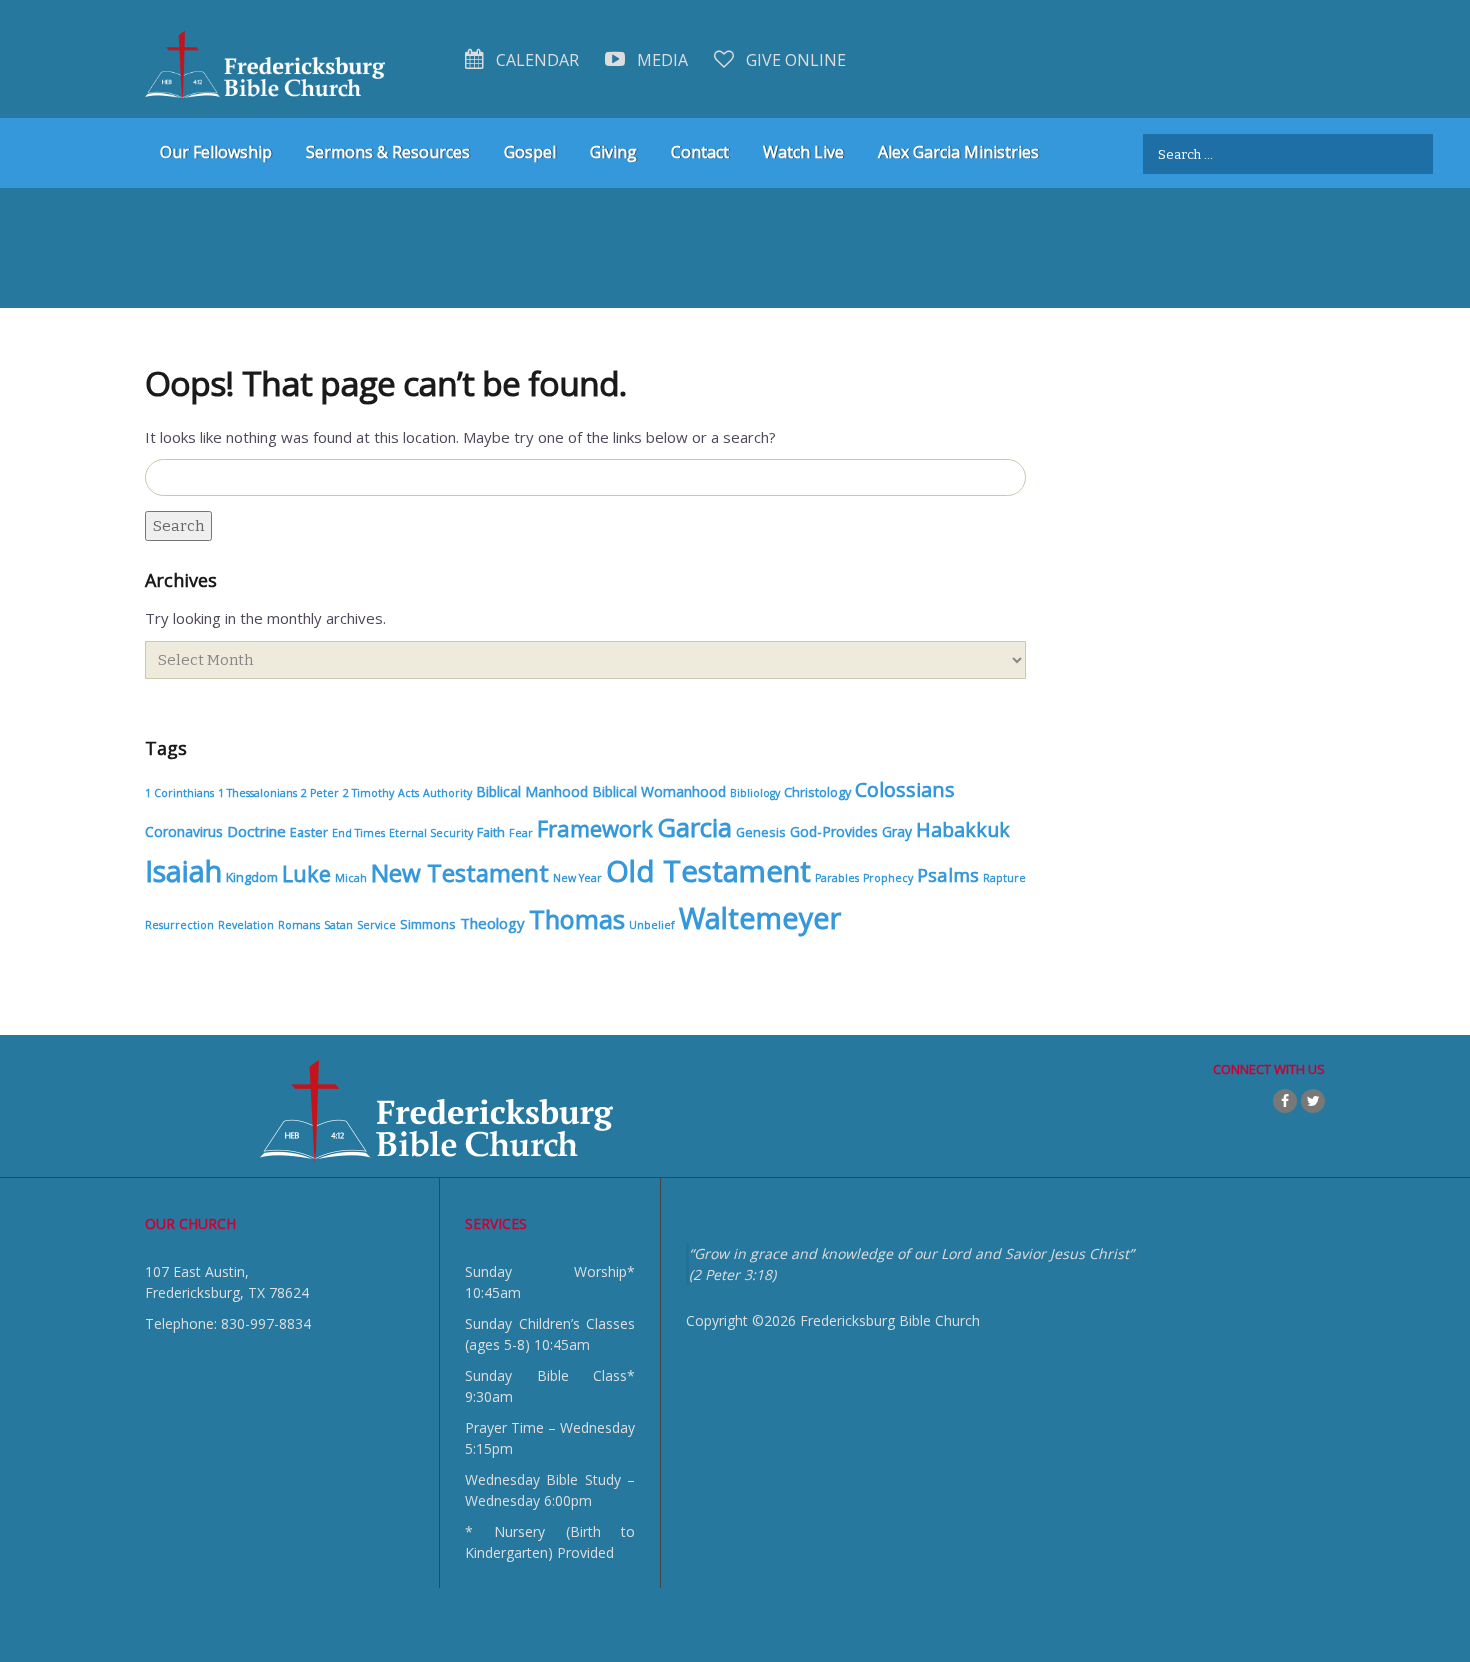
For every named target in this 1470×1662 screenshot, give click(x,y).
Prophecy (888, 878)
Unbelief (652, 925)
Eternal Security (431, 833)
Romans (299, 925)
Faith (491, 832)
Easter (309, 832)
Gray (897, 831)
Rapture (1004, 878)
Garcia (694, 827)
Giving (613, 152)
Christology (817, 792)
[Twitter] (1313, 1101)
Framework (595, 828)
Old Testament (708, 871)
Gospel (530, 152)
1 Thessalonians (257, 793)
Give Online (794, 60)
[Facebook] (1285, 1101)
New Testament (460, 872)
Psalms (948, 874)
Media (660, 60)
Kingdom (252, 877)
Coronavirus (184, 831)
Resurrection (179, 925)
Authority (447, 793)
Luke (306, 873)
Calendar (535, 60)
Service (376, 925)
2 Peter (320, 793)
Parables (837, 878)
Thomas (577, 919)
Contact (700, 152)
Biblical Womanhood (659, 791)
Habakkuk (963, 829)
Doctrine (256, 831)
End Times (358, 833)
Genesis (761, 832)
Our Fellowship (216, 152)
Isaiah (183, 871)
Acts (408, 793)
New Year (577, 878)
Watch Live (803, 152)
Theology (492, 923)
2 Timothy (368, 793)
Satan (338, 925)
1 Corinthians (179, 793)
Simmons (428, 924)
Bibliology (755, 793)
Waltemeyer (760, 917)
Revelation (246, 925)
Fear (521, 833)
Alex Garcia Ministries (958, 152)
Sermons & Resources (388, 152)
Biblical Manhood (532, 791)
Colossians (905, 789)
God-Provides (834, 831)
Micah (351, 878)
